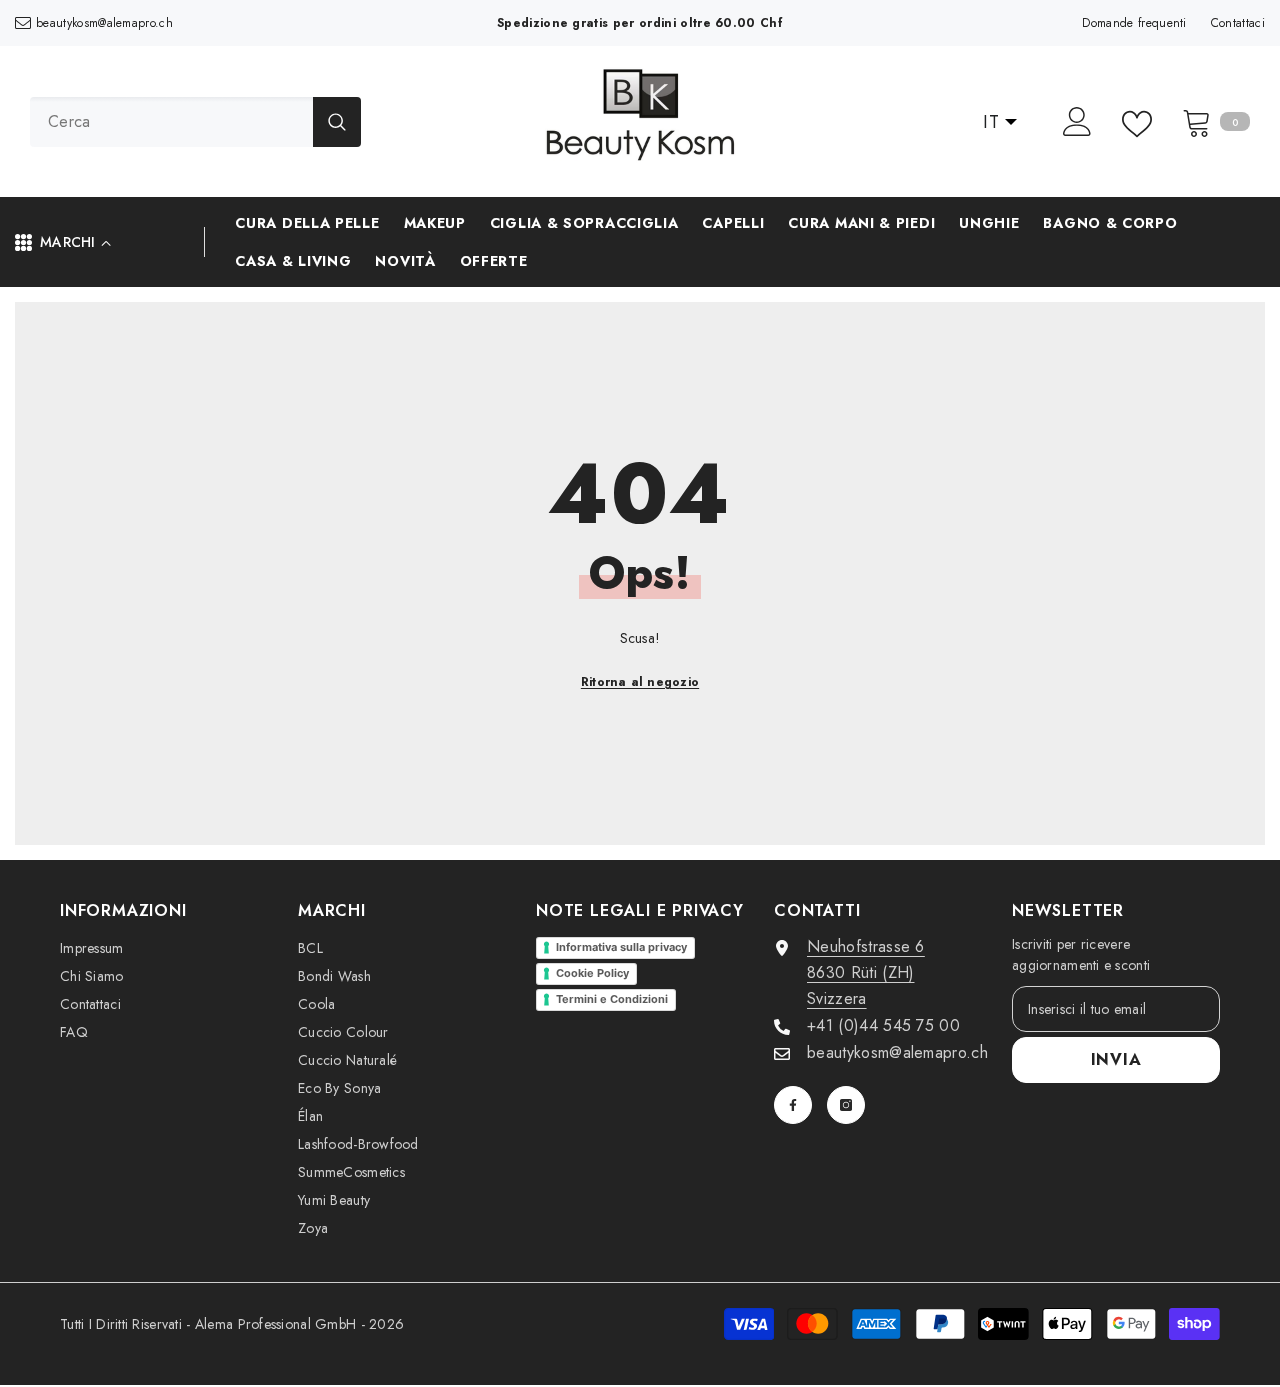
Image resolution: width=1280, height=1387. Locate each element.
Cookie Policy (592, 973)
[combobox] (171, 122)
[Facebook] (793, 1105)
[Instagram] (846, 1105)
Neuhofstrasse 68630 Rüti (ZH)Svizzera (866, 972)
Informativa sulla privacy (621, 947)
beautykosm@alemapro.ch (104, 23)
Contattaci (1238, 23)
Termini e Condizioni (612, 999)
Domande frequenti (1134, 23)
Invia (1116, 1059)
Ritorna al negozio (640, 682)
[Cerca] (195, 122)
